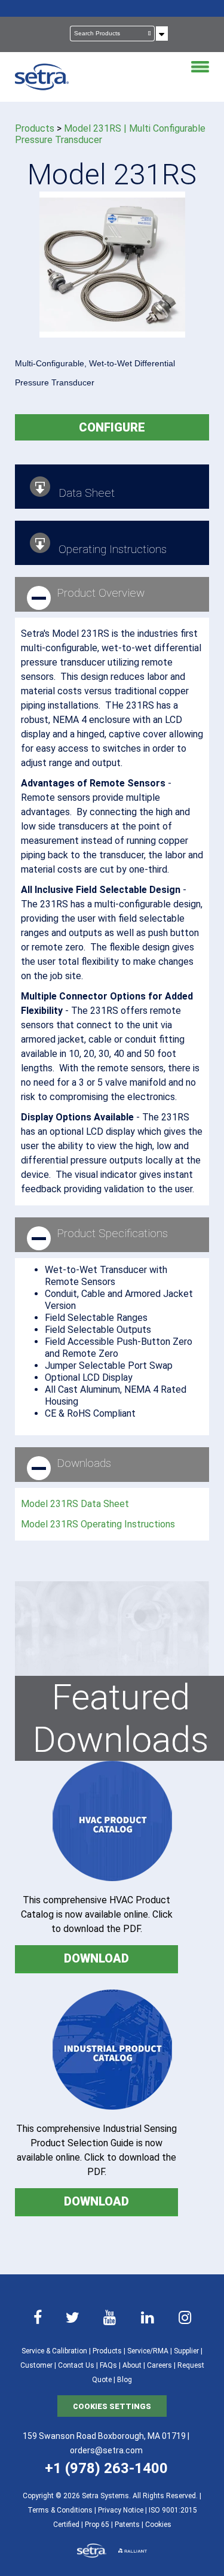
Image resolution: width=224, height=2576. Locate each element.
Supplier (186, 2351)
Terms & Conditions (60, 2510)
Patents (127, 2525)
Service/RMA (148, 2351)
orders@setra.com (106, 2450)
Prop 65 (97, 2525)
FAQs (108, 2365)
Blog (125, 2380)
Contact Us (76, 2365)
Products (35, 128)
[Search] (150, 34)
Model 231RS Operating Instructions (98, 1524)
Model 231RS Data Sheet (75, 1504)
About (132, 2365)
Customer (36, 2365)
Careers (159, 2365)
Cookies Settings (112, 2406)
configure (112, 427)
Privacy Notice (121, 2510)
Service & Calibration (54, 2351)
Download (96, 1958)
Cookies (158, 2525)
